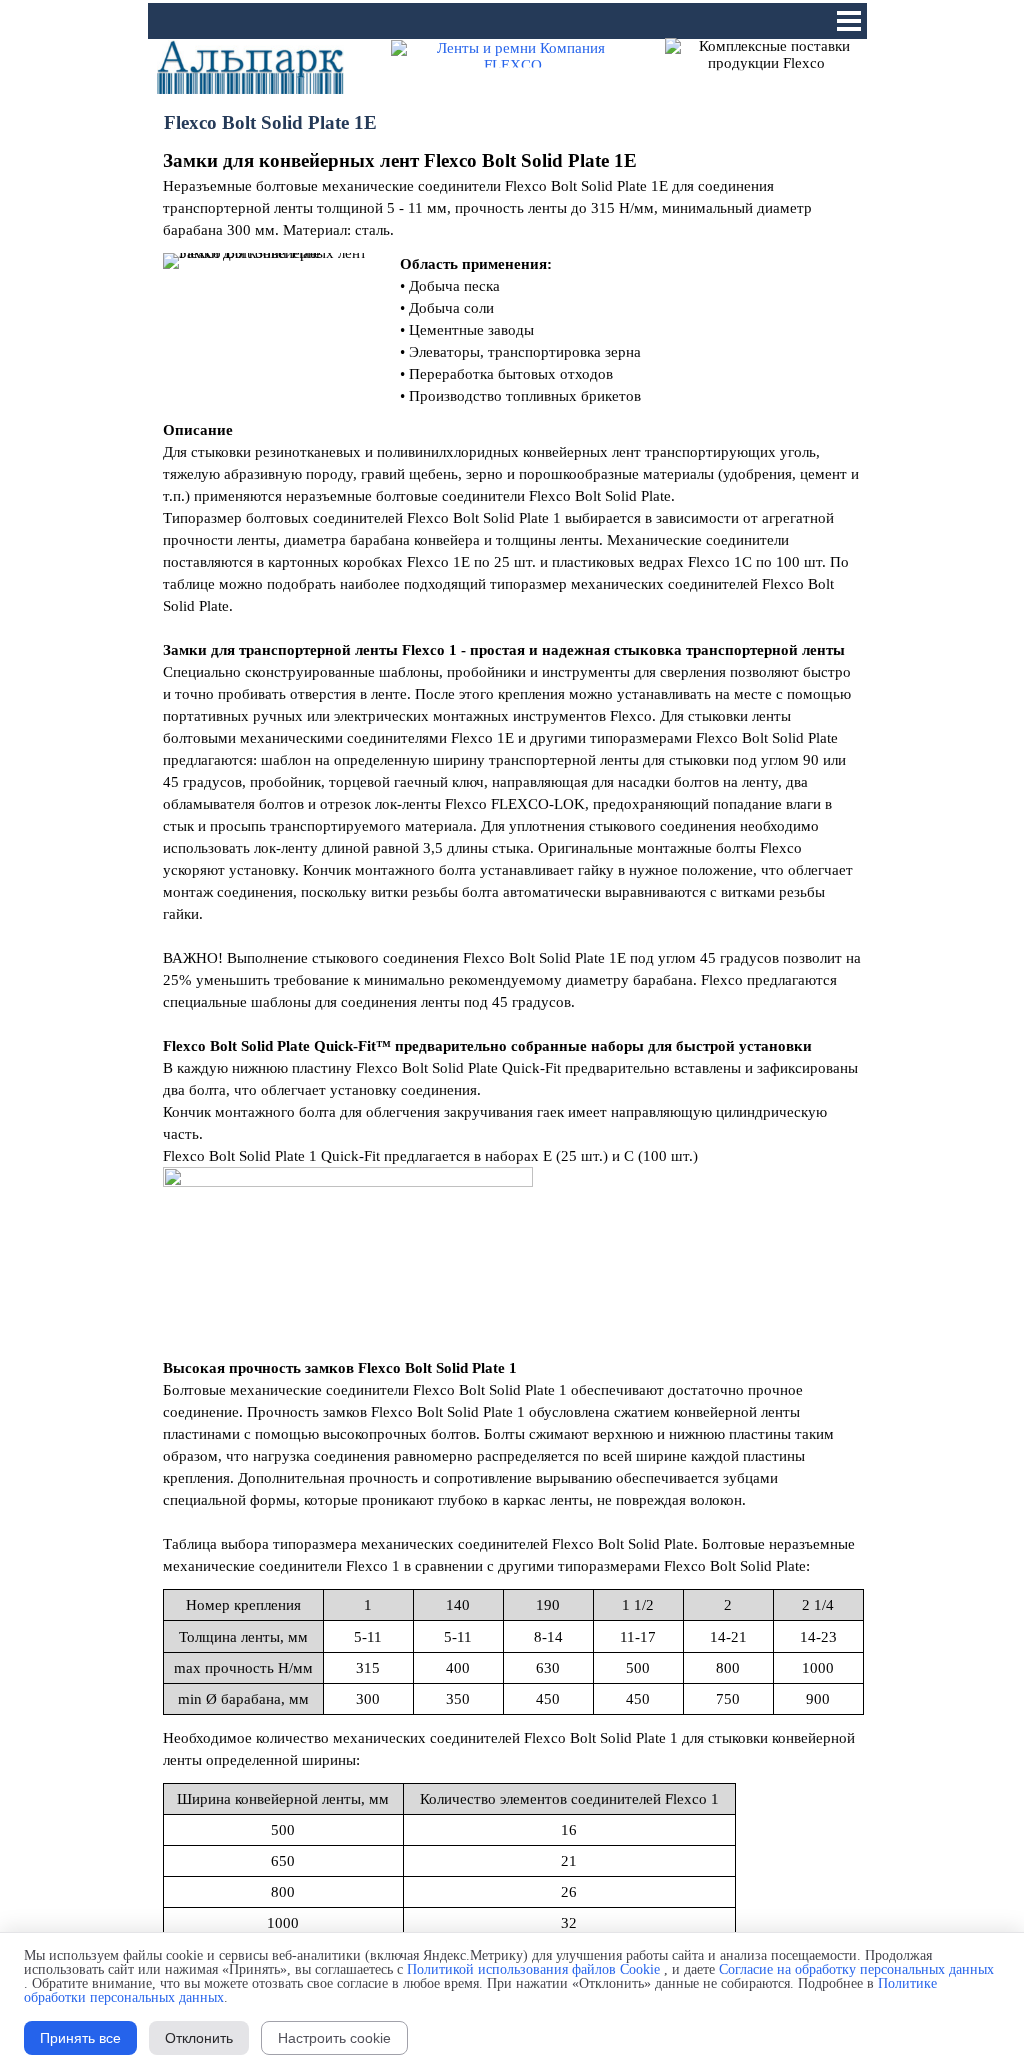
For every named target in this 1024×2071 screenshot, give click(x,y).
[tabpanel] (512, 194)
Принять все (80, 2038)
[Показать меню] (849, 21)
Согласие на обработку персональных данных (856, 1969)
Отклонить (199, 2038)
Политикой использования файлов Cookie (533, 1969)
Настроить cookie (334, 2038)
